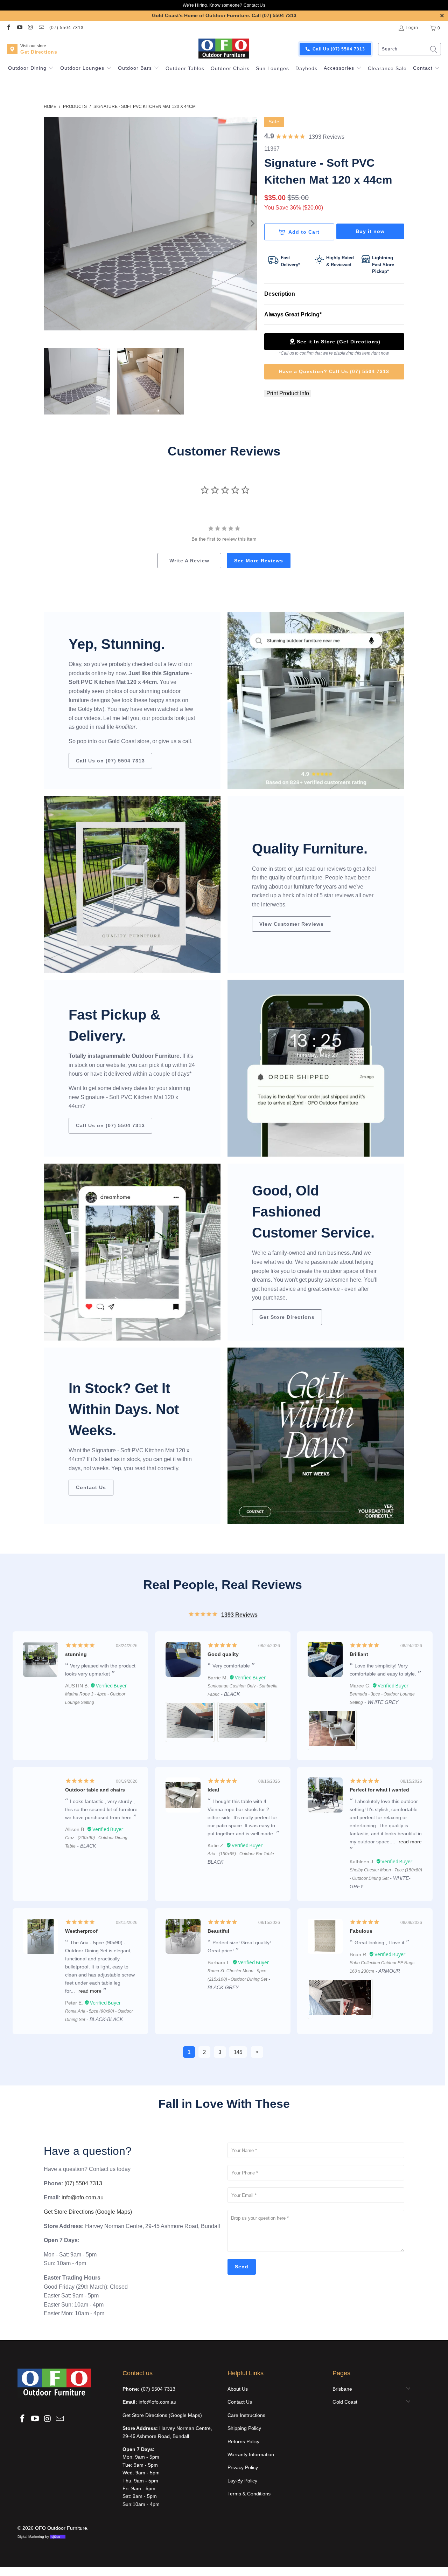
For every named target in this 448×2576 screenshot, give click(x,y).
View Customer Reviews (292, 924)
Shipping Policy (244, 2428)
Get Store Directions (287, 1317)
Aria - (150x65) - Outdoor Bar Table (241, 1854)
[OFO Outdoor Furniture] (224, 49)
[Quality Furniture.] (132, 884)
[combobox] (409, 49)
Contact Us (254, 5)
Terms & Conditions (249, 2494)
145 (238, 2052)
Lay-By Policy (242, 2481)
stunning (76, 1654)
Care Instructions (246, 2415)
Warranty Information (251, 2454)
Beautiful (218, 1931)
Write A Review (189, 561)
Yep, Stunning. (117, 644)
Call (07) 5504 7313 (274, 15)
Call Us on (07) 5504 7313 (110, 761)
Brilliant (359, 1654)
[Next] (252, 224)
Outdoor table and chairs (95, 1790)
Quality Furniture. (310, 849)
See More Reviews (259, 561)
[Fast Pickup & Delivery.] (316, 1068)
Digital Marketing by (39, 2537)
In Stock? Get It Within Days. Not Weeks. (124, 1409)
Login (412, 28)
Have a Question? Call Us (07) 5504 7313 (334, 371)
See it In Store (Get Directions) (339, 342)
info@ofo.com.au (83, 2197)
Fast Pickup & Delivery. (114, 1025)
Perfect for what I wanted (379, 1790)
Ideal (213, 1790)
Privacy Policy (243, 2467)
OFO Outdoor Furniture (61, 2528)
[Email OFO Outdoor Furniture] (41, 28)
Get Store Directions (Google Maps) (88, 2212)
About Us (238, 2389)
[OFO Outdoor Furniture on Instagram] (30, 28)
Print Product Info (288, 393)
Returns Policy (243, 2441)
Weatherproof (81, 1931)
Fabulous (361, 1931)
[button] (31, 69)
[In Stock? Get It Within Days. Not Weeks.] (316, 1436)
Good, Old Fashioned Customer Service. (313, 1212)
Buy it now (370, 231)
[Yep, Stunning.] (316, 700)
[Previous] (49, 224)
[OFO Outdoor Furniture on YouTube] (19, 28)
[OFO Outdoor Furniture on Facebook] (8, 28)
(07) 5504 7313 (66, 28)
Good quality (223, 1654)
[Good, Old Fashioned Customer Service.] (132, 1252)
